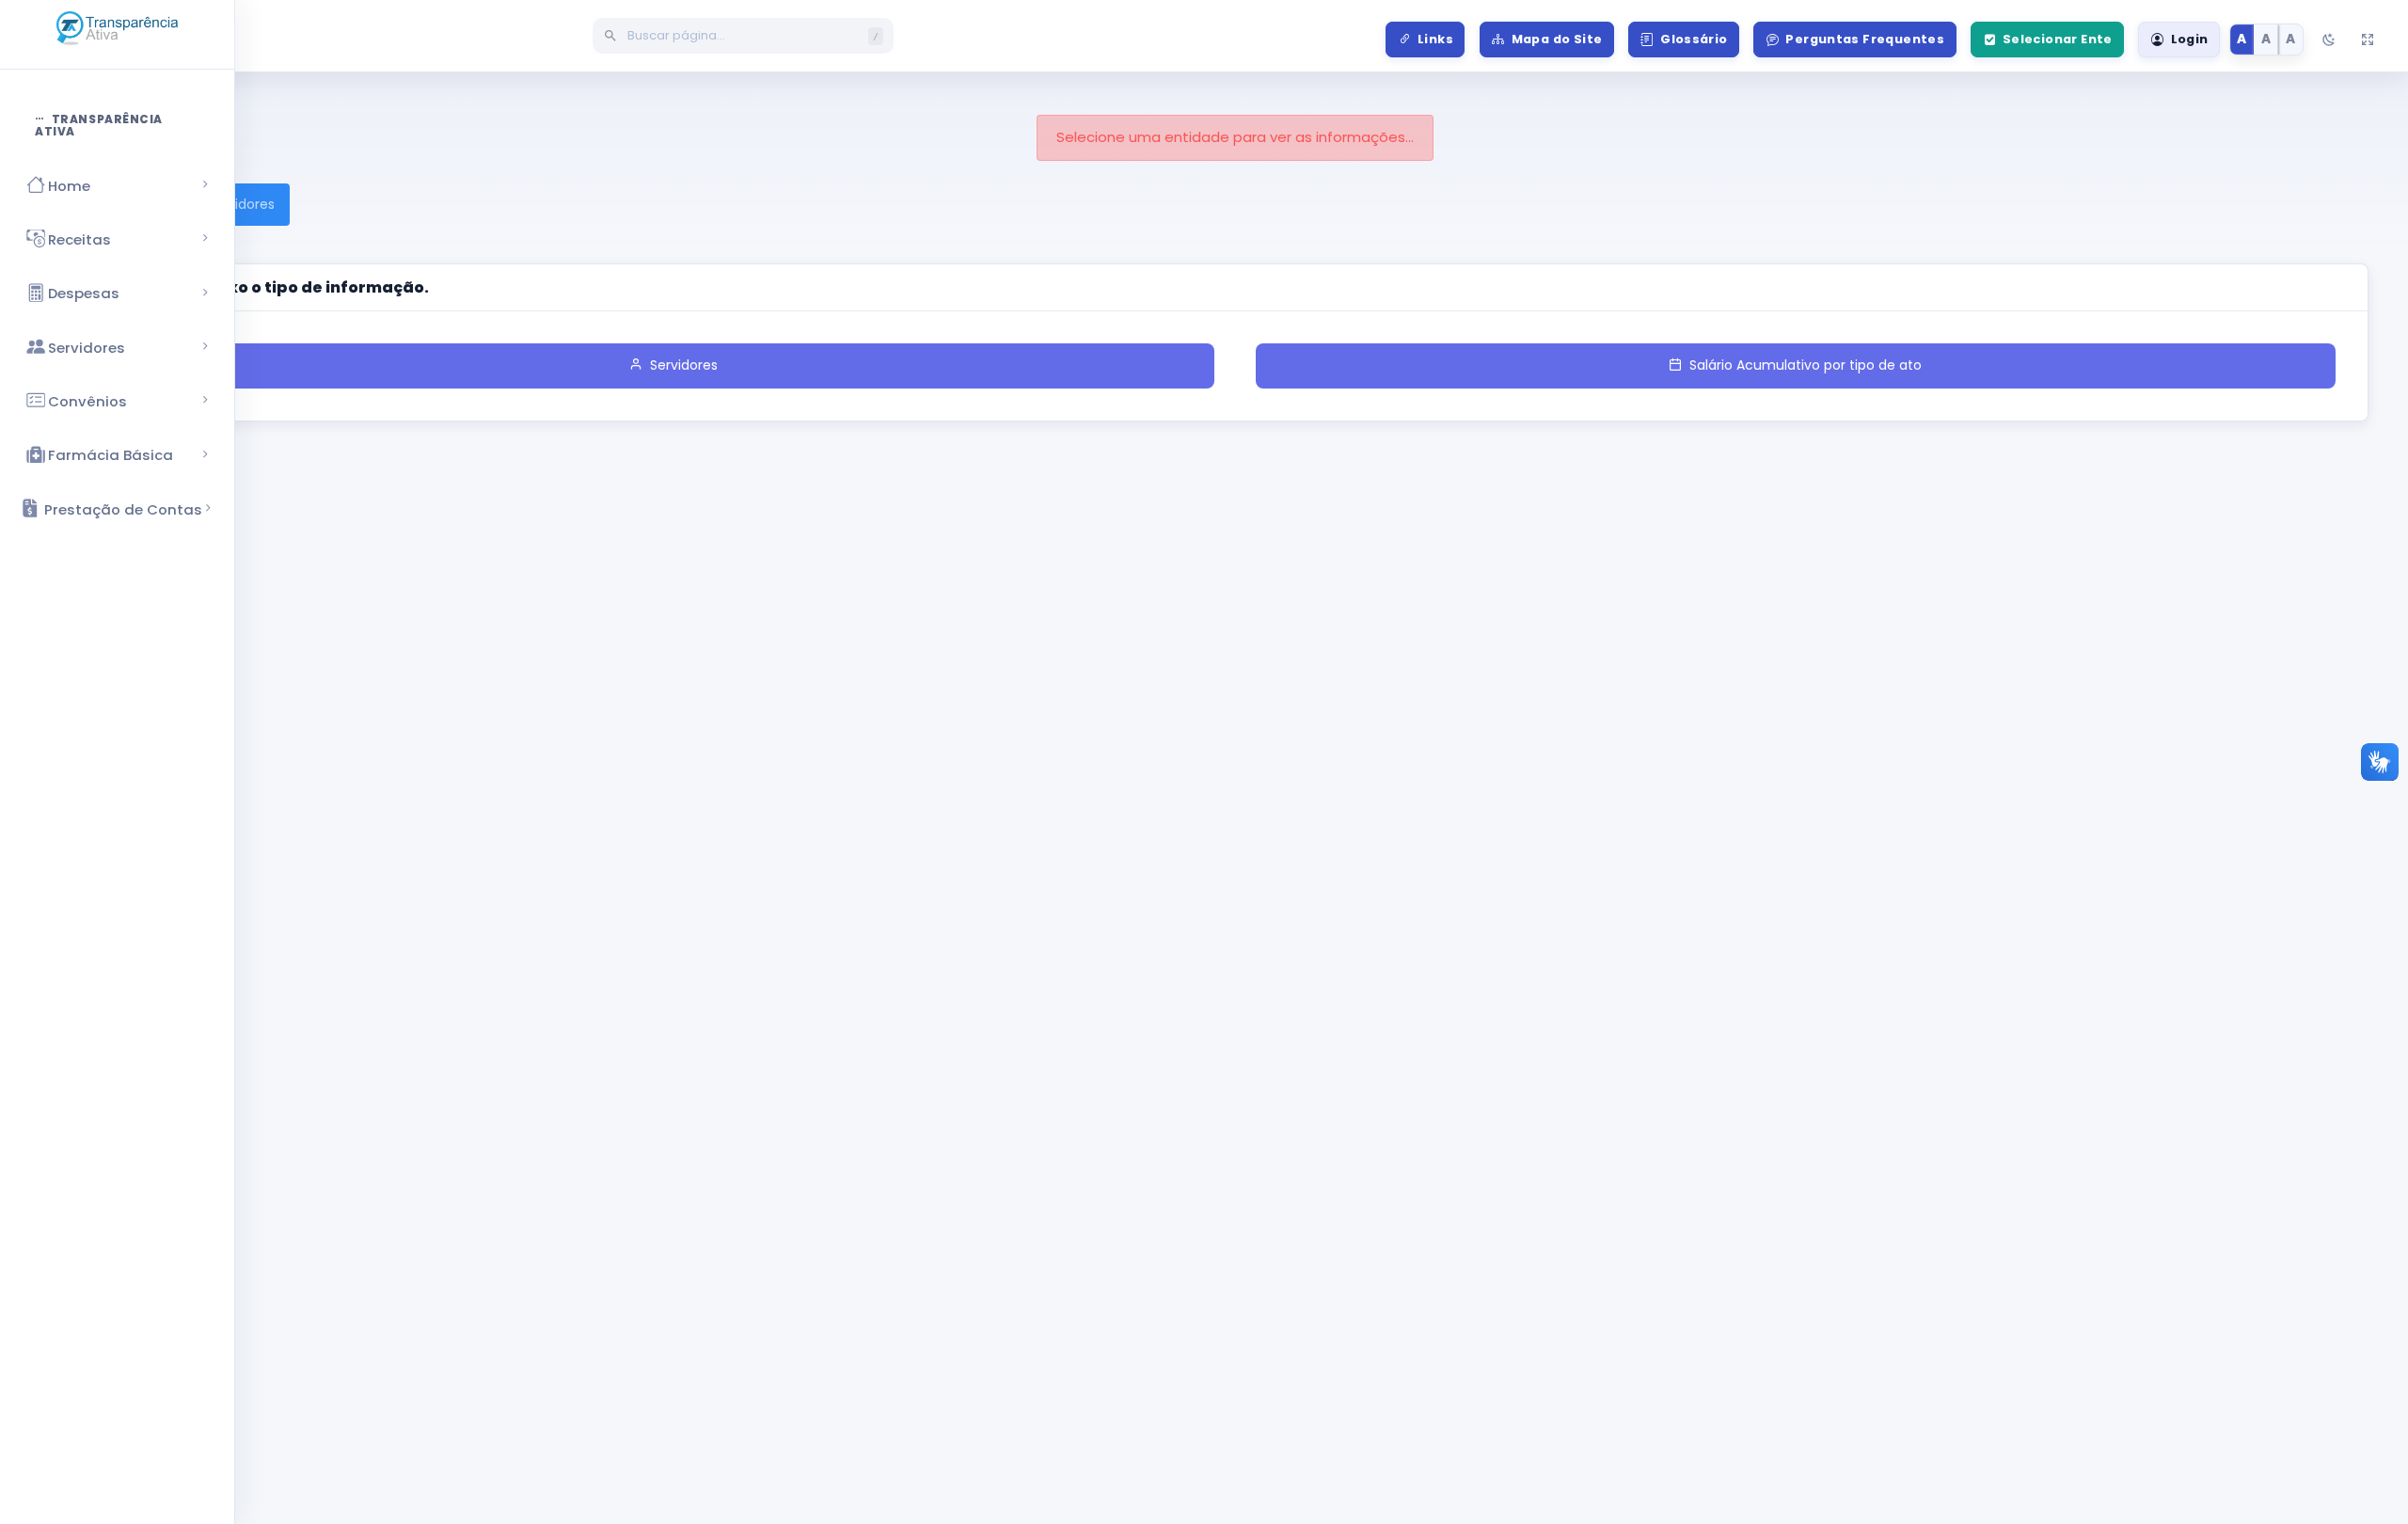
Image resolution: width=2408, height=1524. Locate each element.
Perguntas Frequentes (1865, 39)
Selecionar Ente (2058, 39)
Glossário (1694, 39)
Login (2190, 39)
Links (1435, 39)
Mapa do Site (1557, 39)
